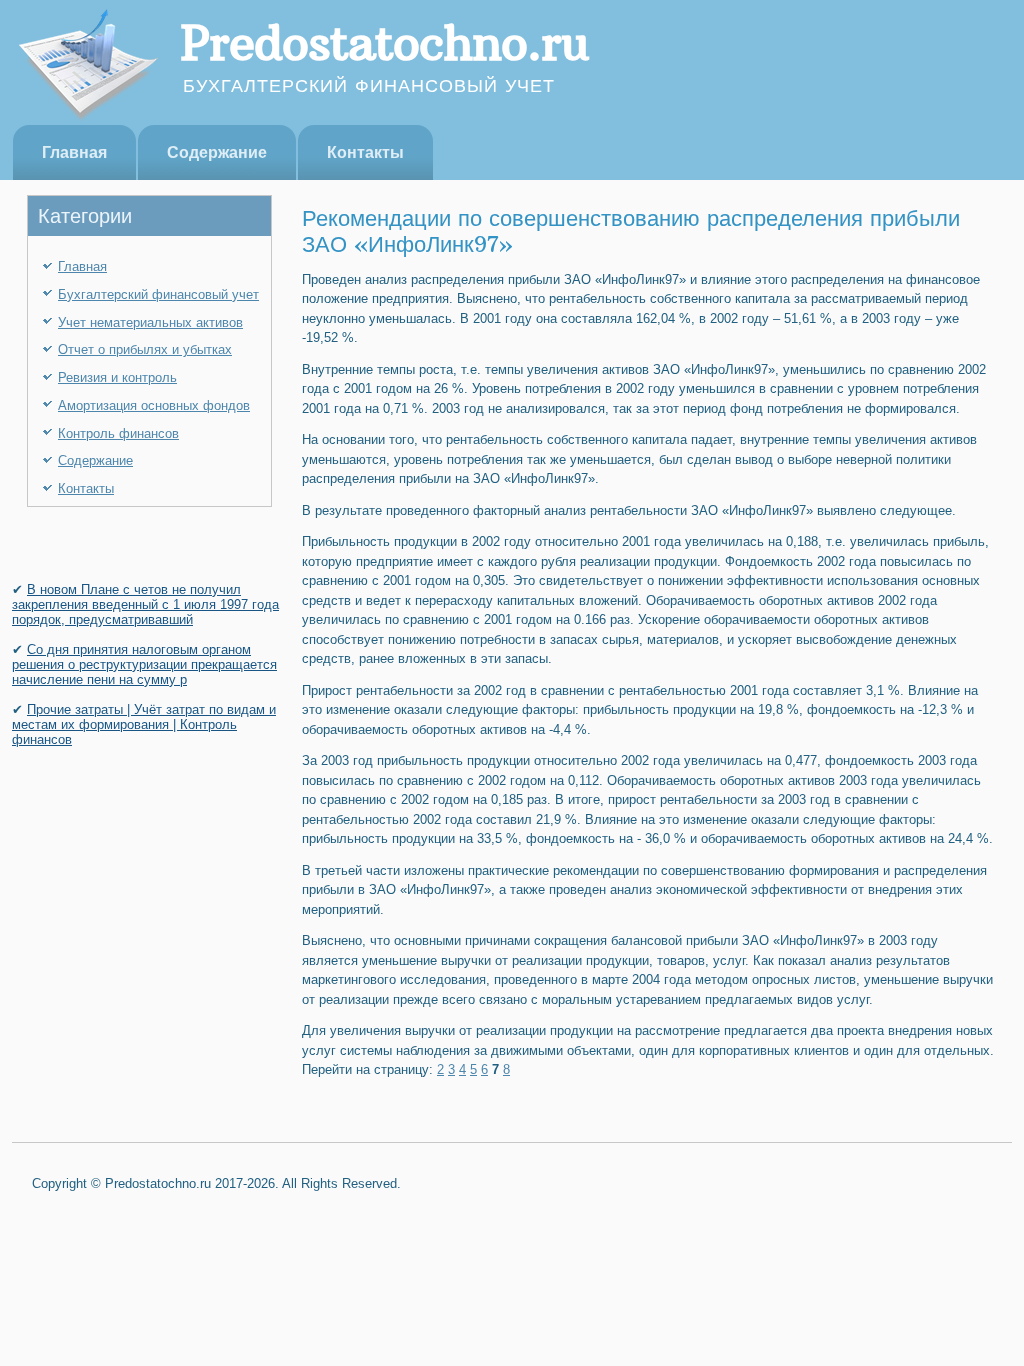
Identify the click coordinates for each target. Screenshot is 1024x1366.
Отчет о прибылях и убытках (145, 349)
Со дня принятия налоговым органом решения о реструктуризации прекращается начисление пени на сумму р (144, 664)
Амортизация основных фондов (154, 405)
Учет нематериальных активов (150, 322)
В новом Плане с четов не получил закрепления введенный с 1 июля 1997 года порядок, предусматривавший (145, 604)
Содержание (217, 152)
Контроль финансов (118, 433)
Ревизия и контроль (117, 377)
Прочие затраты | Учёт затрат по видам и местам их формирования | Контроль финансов (144, 724)
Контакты (365, 152)
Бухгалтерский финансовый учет (158, 294)
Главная (74, 152)
